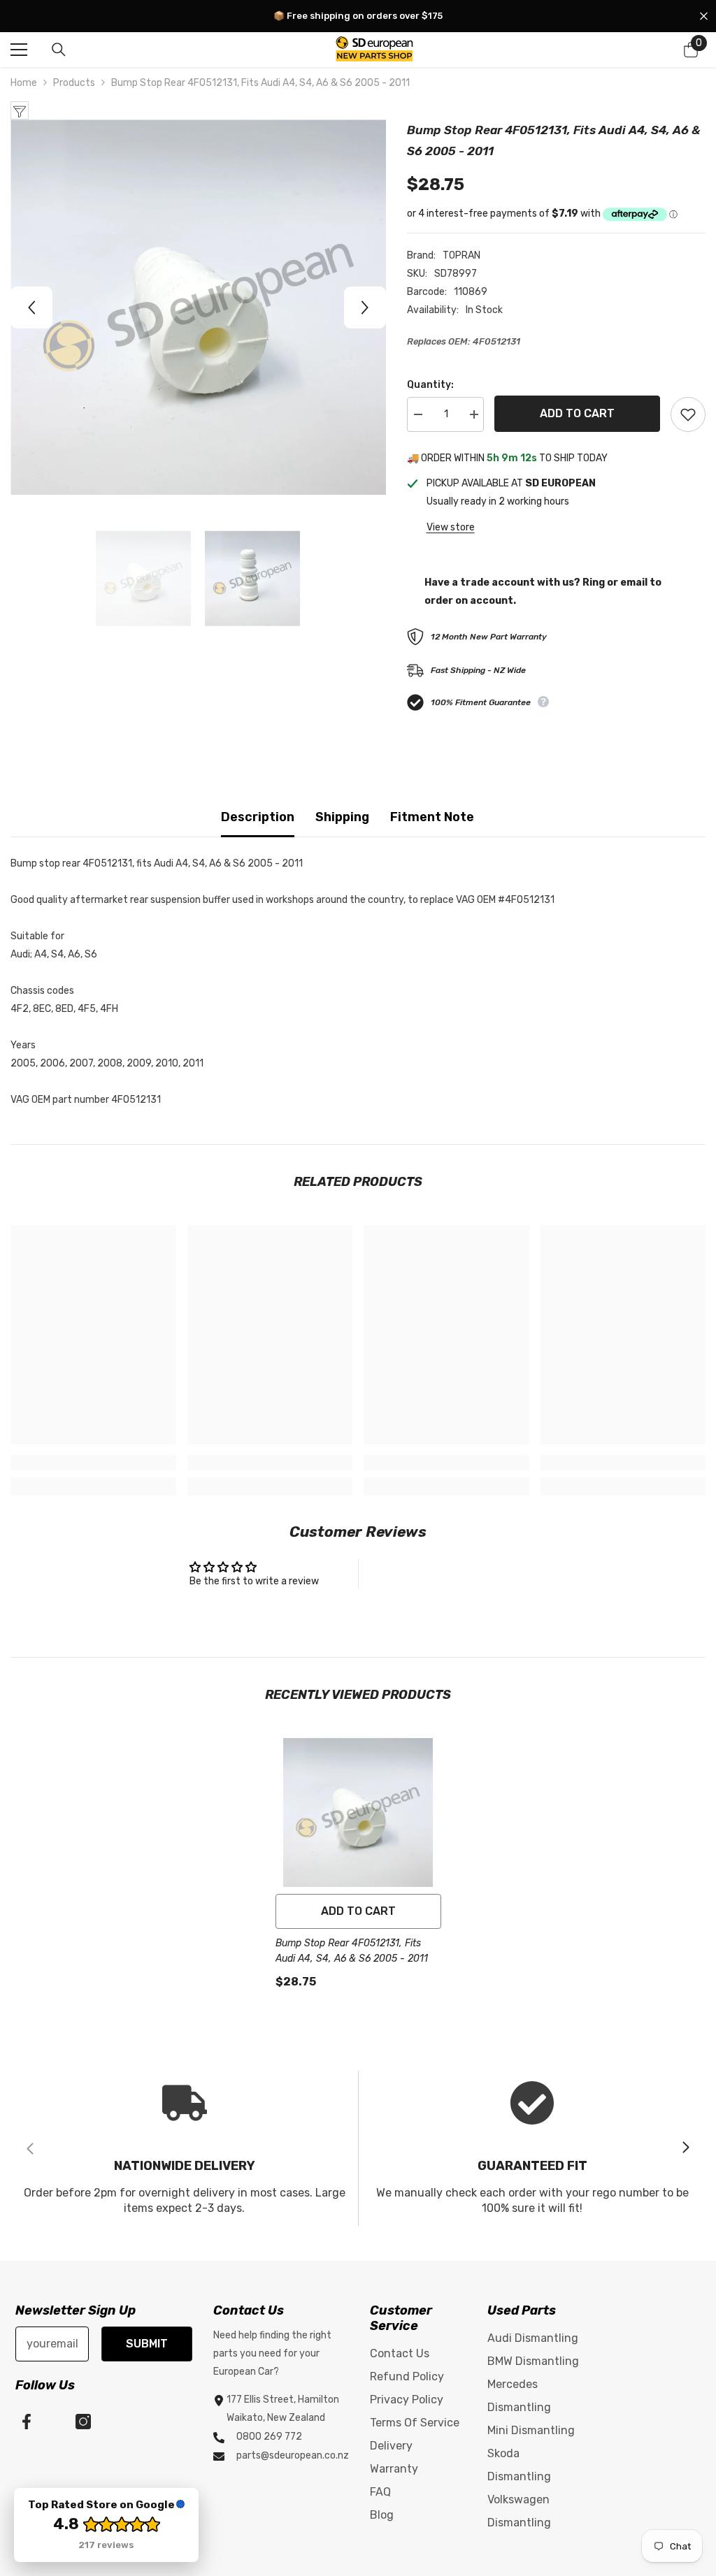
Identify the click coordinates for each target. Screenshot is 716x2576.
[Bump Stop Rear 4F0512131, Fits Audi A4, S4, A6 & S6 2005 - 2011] (358, 1812)
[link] (93, 1463)
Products (74, 83)
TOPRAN (461, 255)
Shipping (342, 817)
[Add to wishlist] (688, 414)
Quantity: (430, 385)
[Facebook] (27, 2422)
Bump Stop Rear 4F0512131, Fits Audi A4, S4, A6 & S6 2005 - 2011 (352, 1951)
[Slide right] (685, 2148)
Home (24, 83)
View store (451, 527)
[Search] (59, 50)
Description (258, 817)
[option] (198, 307)
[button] (31, 307)
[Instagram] (83, 2422)
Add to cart (577, 413)
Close (704, 16)
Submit (147, 2344)
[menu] (19, 50)
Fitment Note (432, 817)
